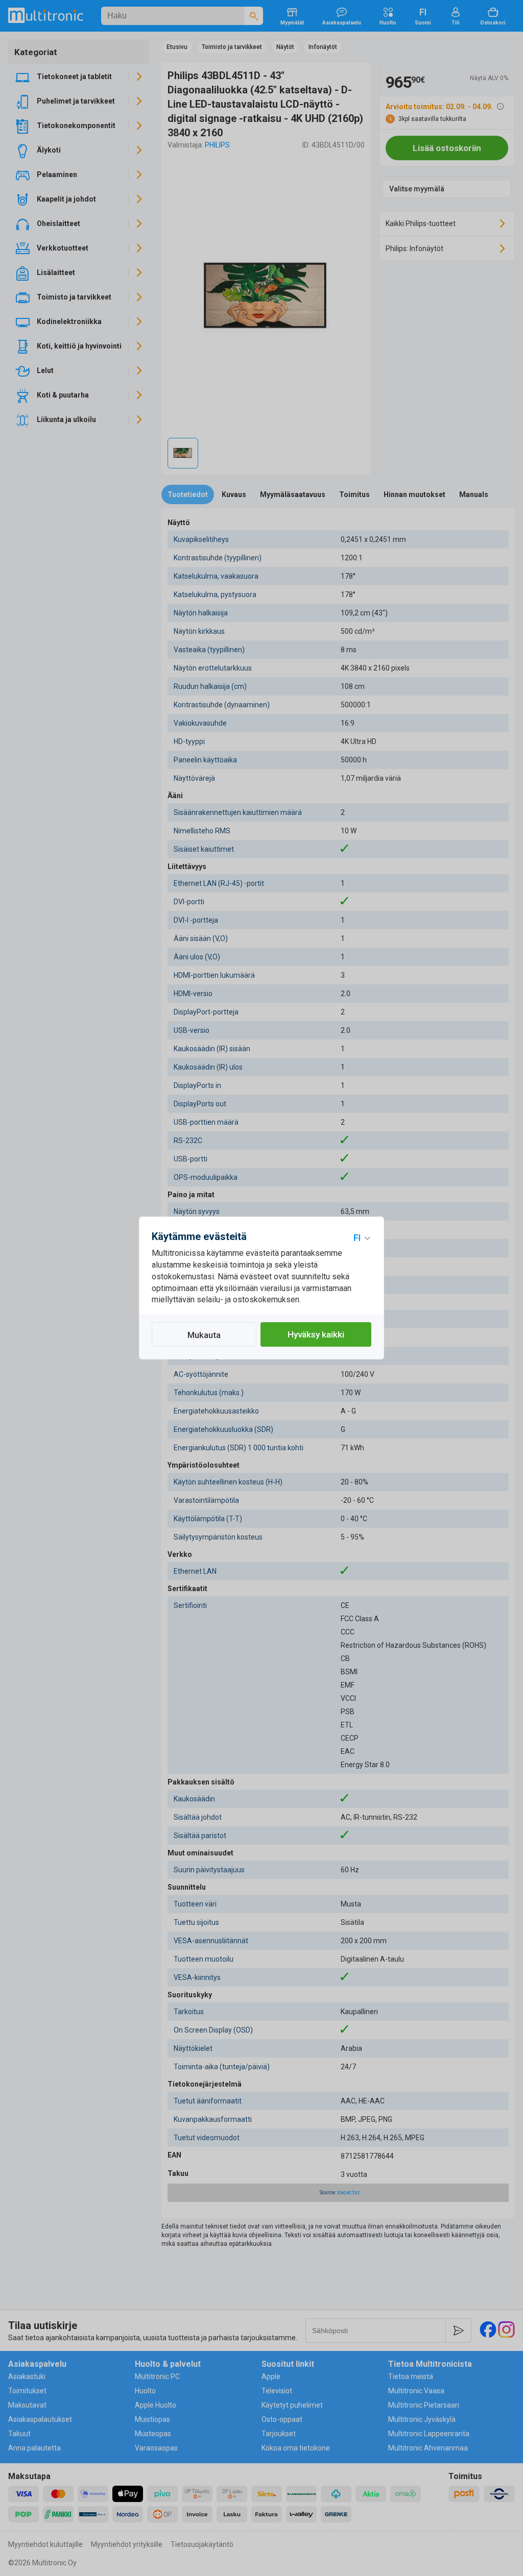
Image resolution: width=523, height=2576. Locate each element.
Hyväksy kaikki (316, 1334)
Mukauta (204, 1335)
